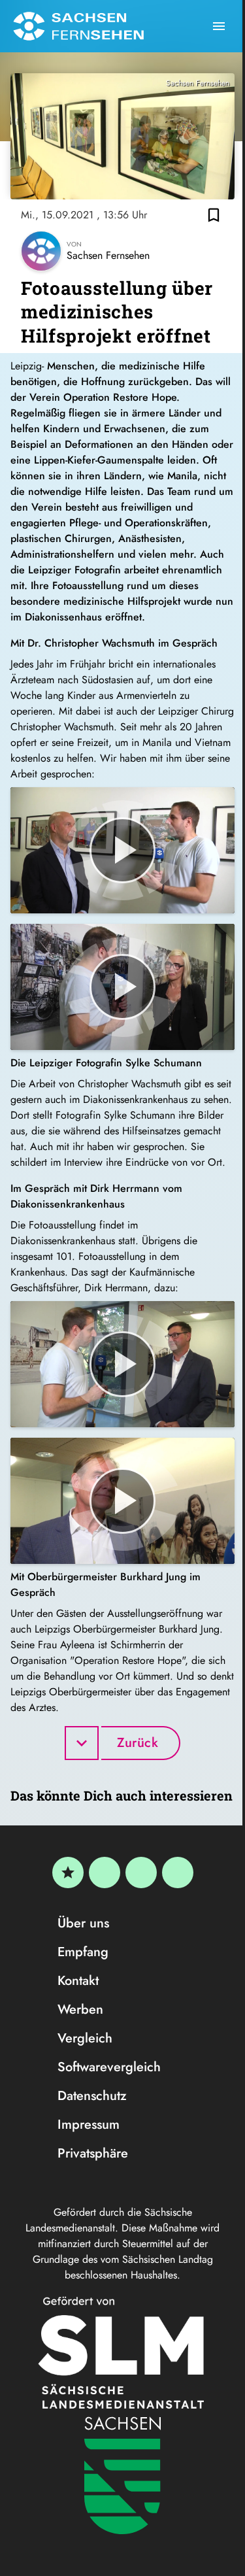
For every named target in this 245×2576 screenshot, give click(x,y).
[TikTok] (178, 1873)
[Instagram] (141, 1873)
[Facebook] (105, 1873)
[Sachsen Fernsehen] (78, 26)
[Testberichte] (68, 1873)
